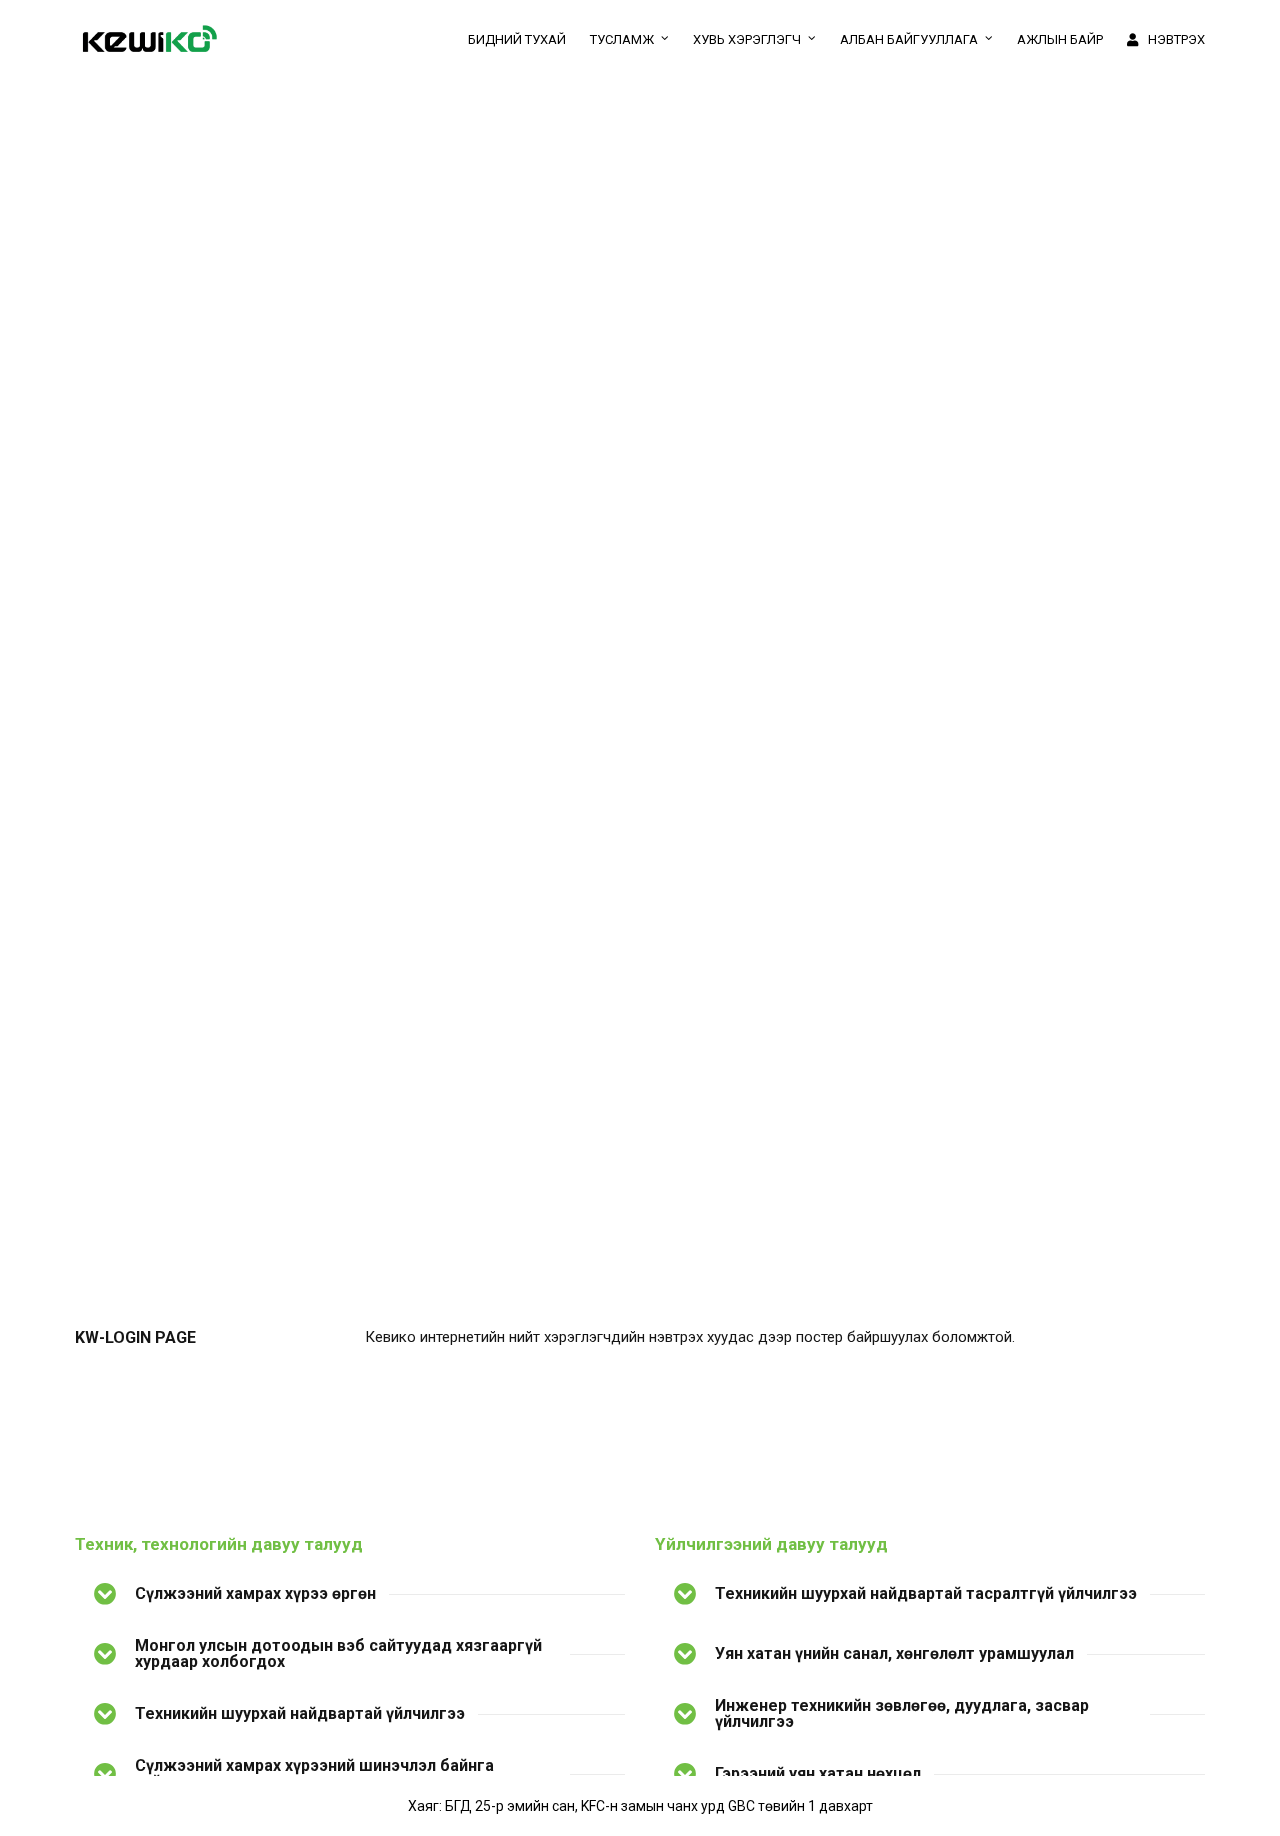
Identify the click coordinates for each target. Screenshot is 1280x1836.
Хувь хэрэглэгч (747, 39)
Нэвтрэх (1176, 39)
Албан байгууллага (909, 39)
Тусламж (622, 39)
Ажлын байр (1060, 39)
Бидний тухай (517, 39)
